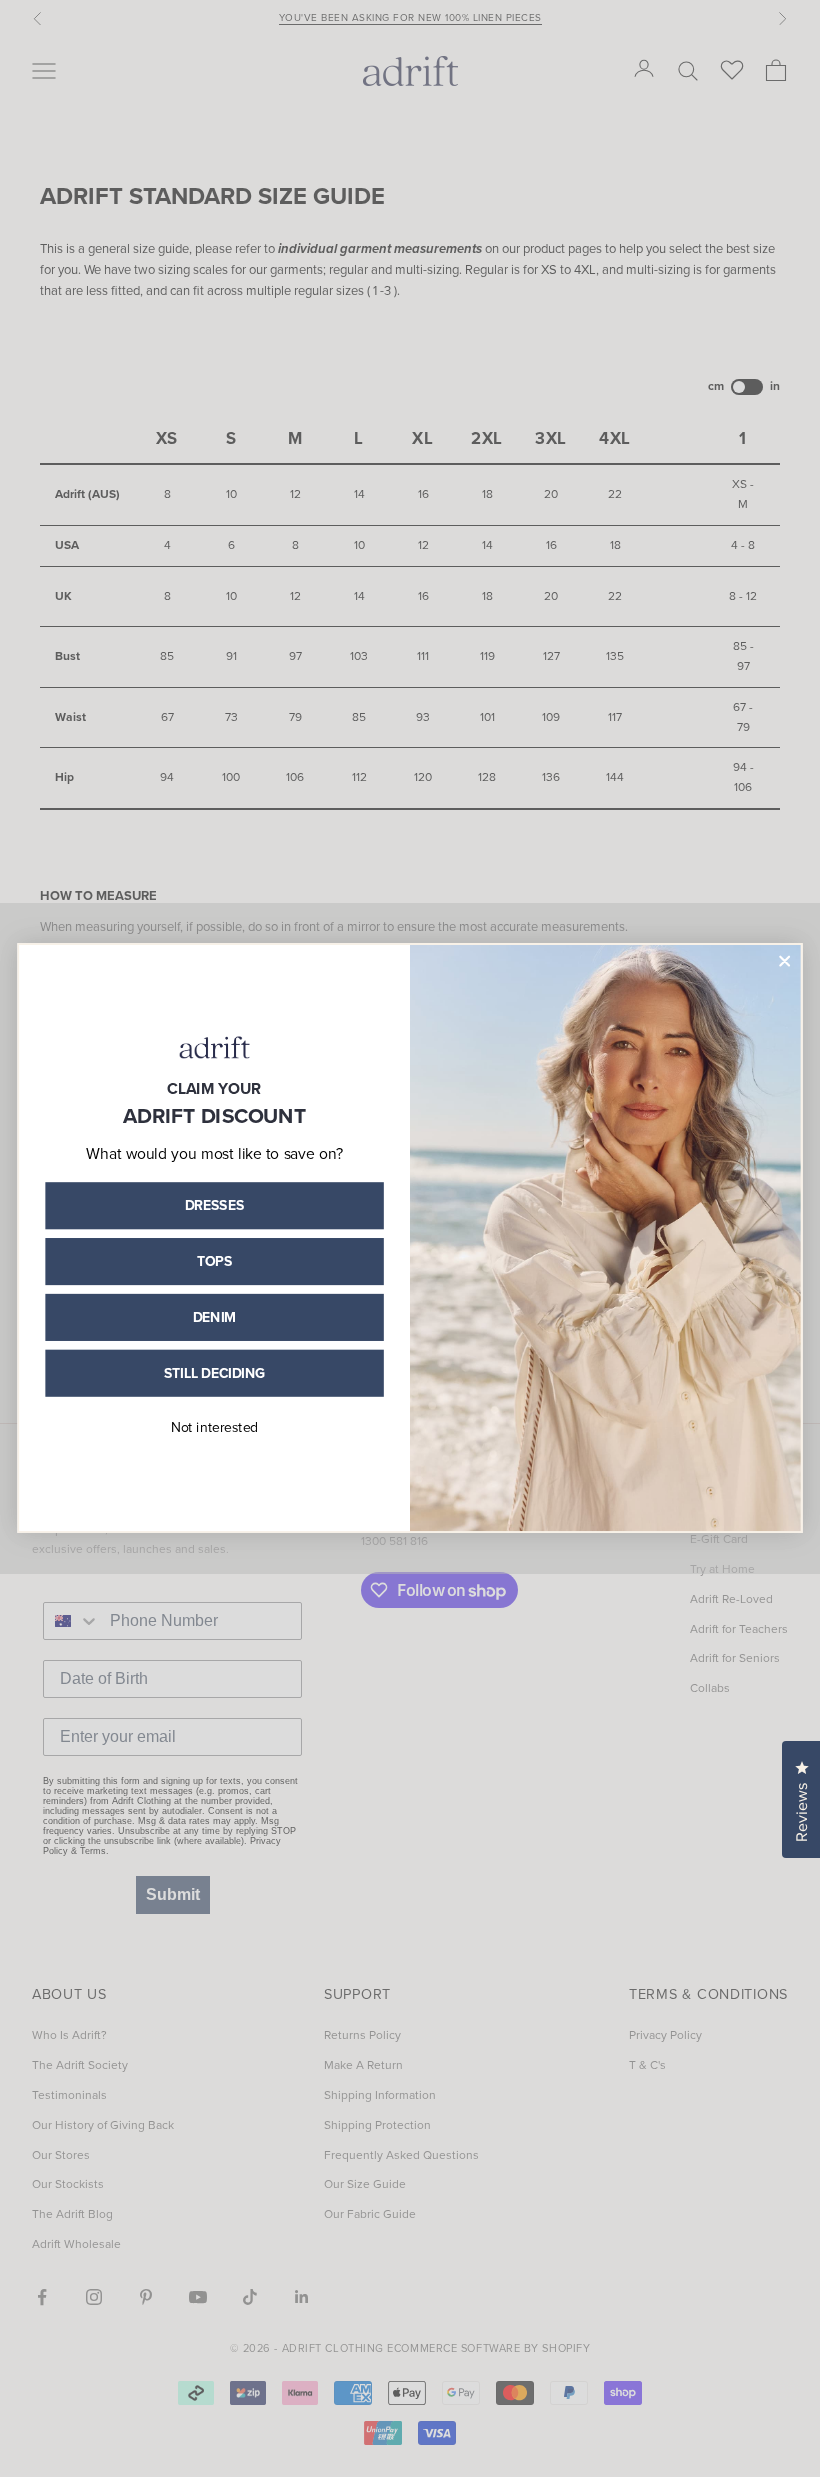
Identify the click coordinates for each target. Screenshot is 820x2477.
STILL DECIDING (215, 1373)
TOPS (215, 1261)
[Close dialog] (785, 961)
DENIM (215, 1317)
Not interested (214, 1427)
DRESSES (215, 1205)
